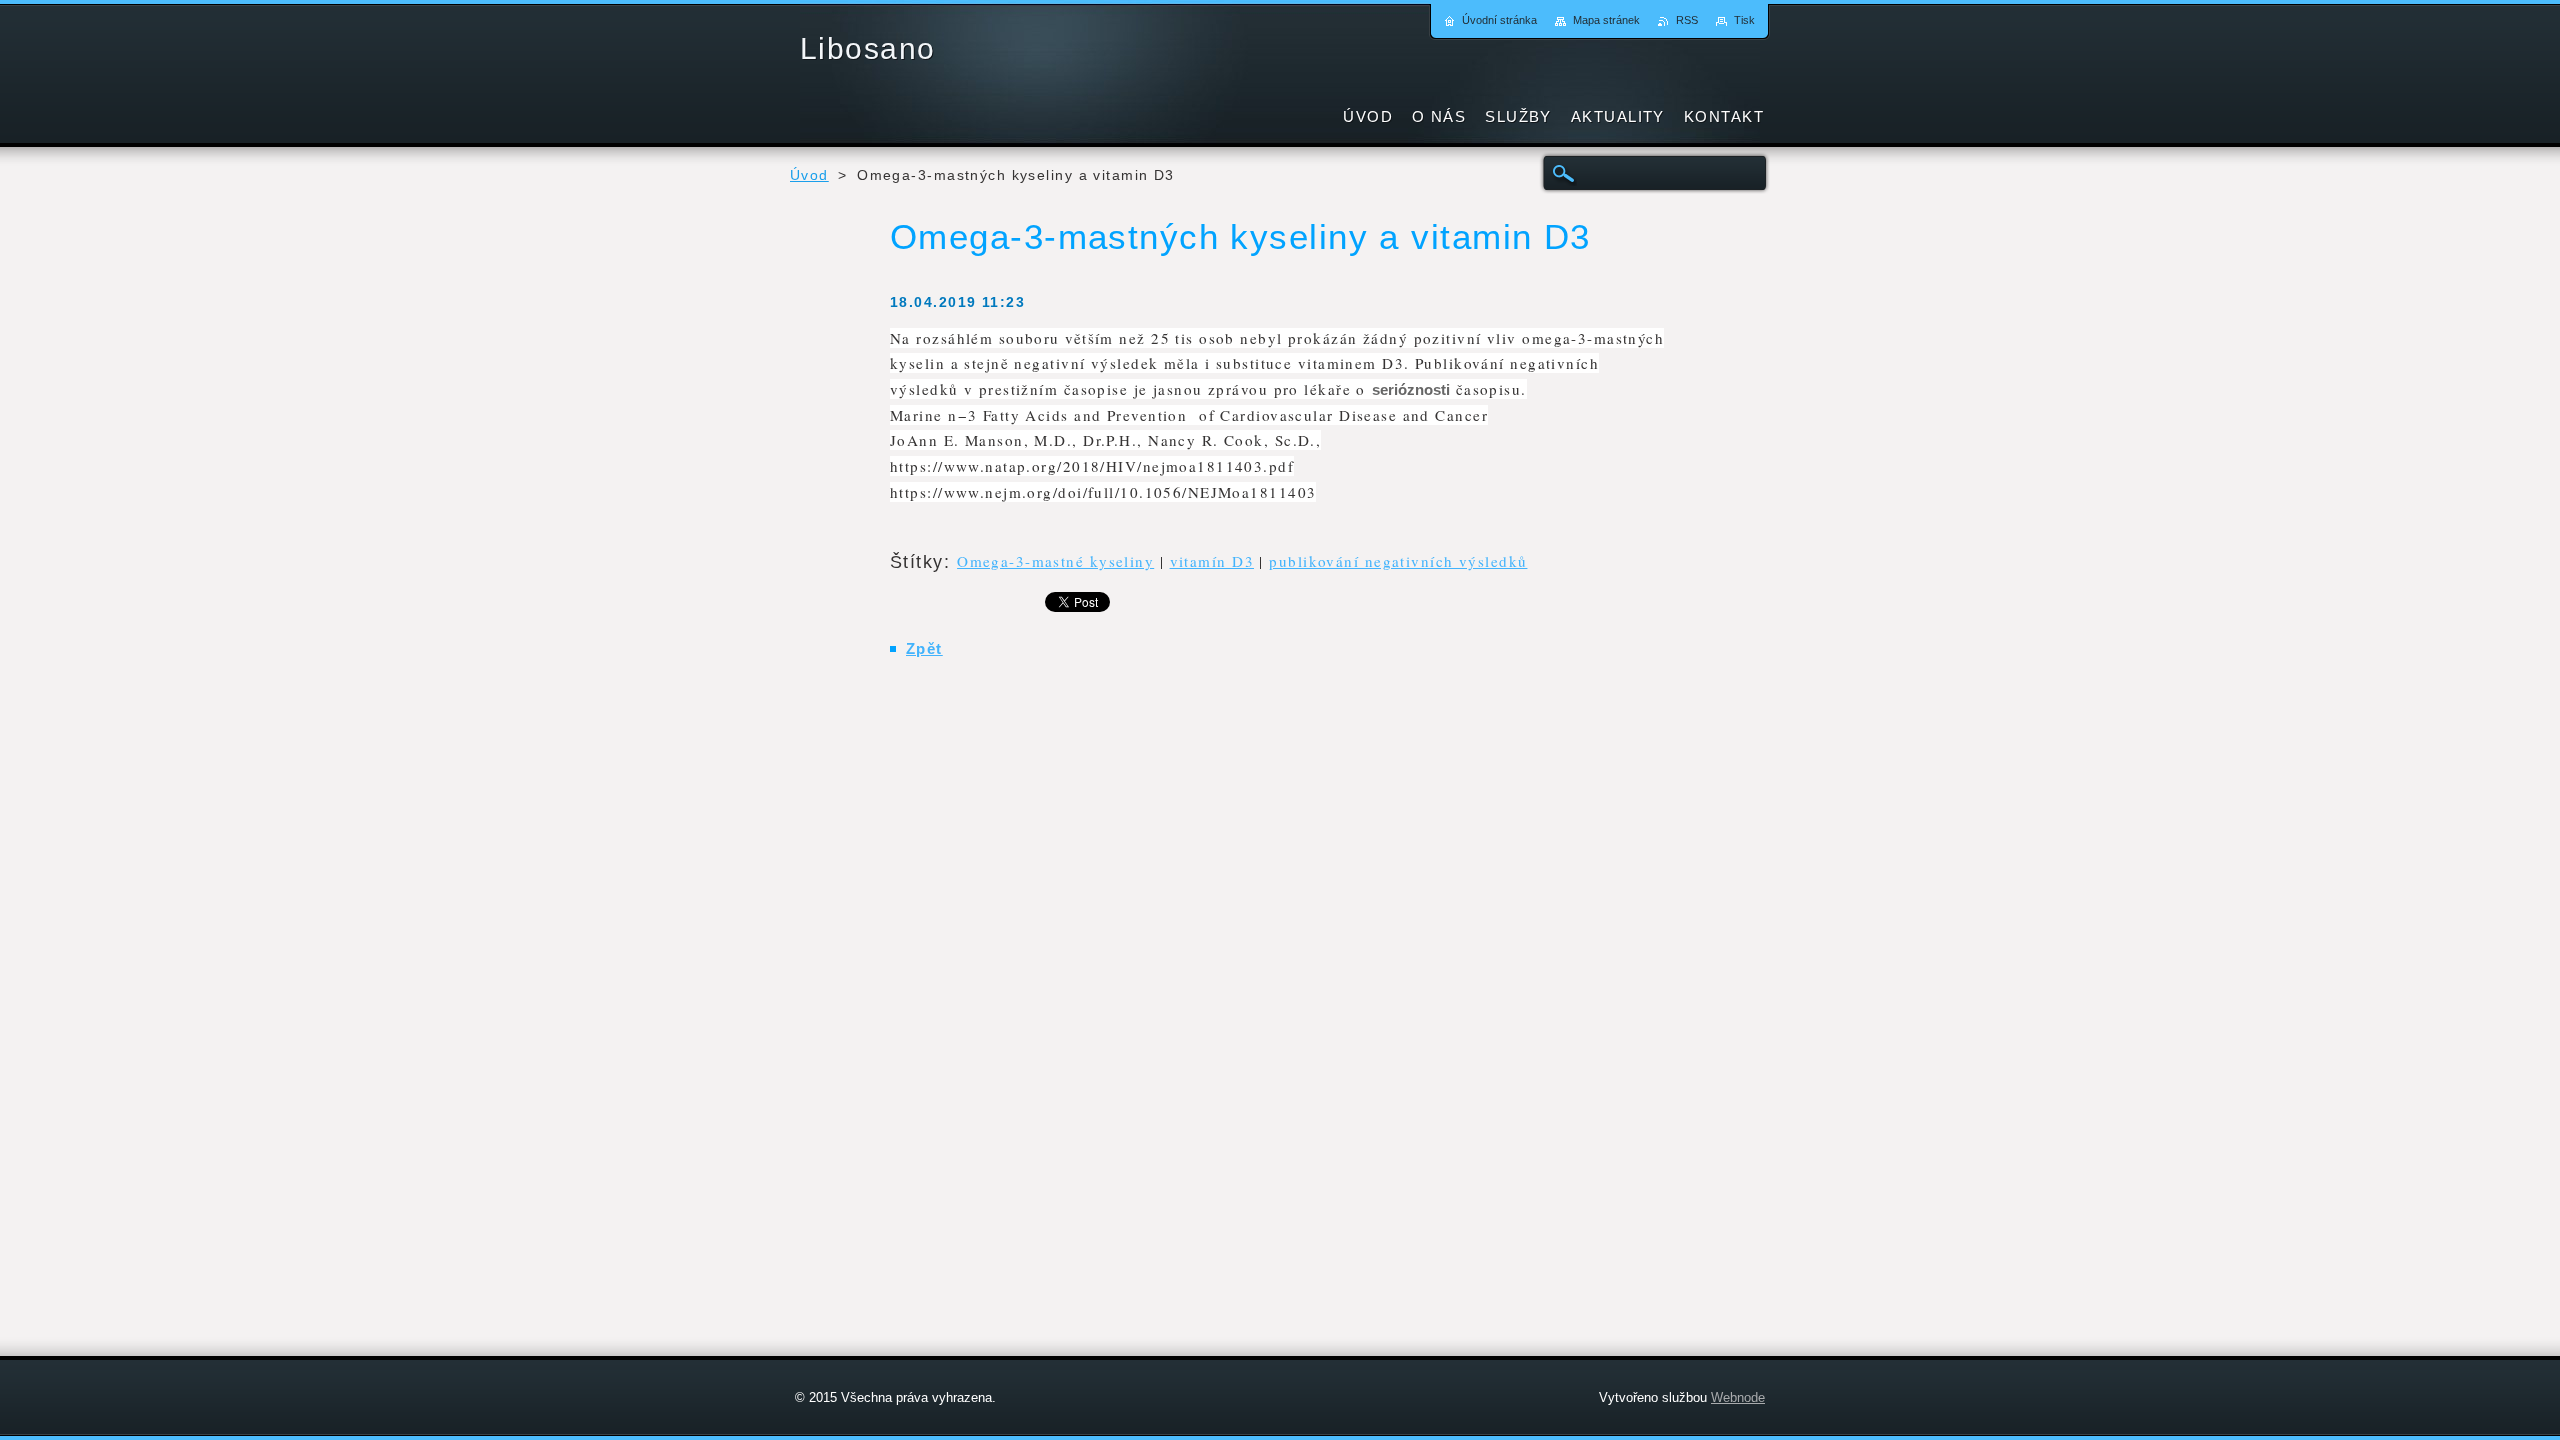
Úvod (809, 175)
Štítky (917, 562)
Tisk (1744, 20)
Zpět (924, 648)
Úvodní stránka (1499, 20)
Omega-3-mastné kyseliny (1055, 561)
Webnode (1738, 1397)
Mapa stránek (1606, 20)
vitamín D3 (1212, 561)
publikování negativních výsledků (1398, 561)
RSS (1687, 20)
